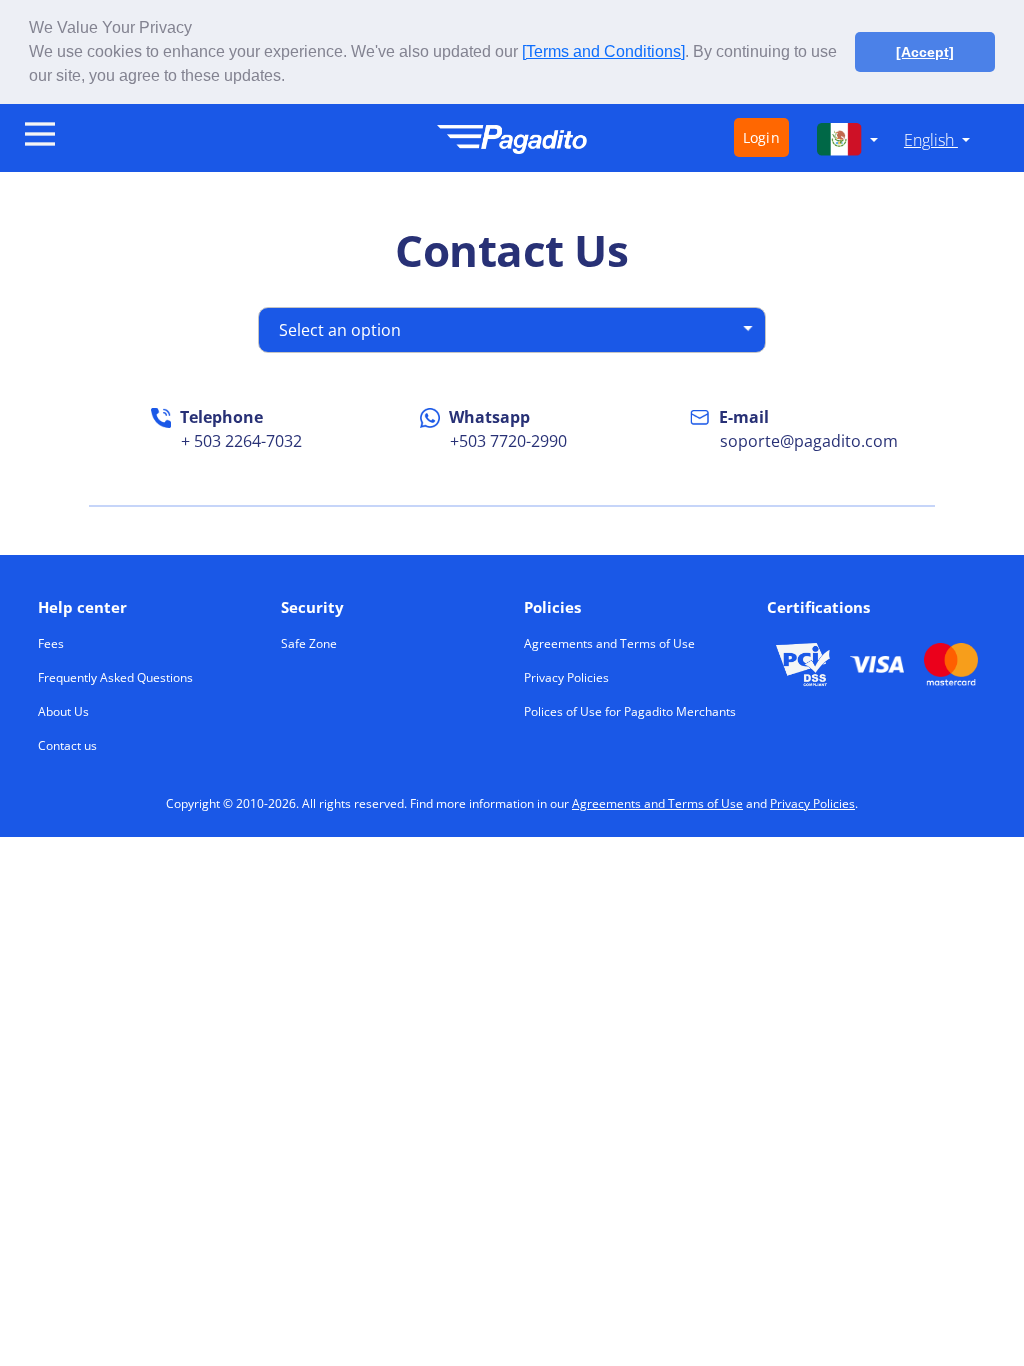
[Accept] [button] (925, 52)
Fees (51, 643)
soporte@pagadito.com (809, 441)
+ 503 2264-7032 (241, 441)
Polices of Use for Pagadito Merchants (630, 711)
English (931, 140)
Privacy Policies (566, 677)
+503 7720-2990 (508, 441)
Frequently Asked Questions (115, 677)
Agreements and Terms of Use (609, 643)
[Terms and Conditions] (603, 51)
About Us (63, 711)
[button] (292, 78)
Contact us (67, 745)
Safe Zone (309, 643)
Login (761, 137)
